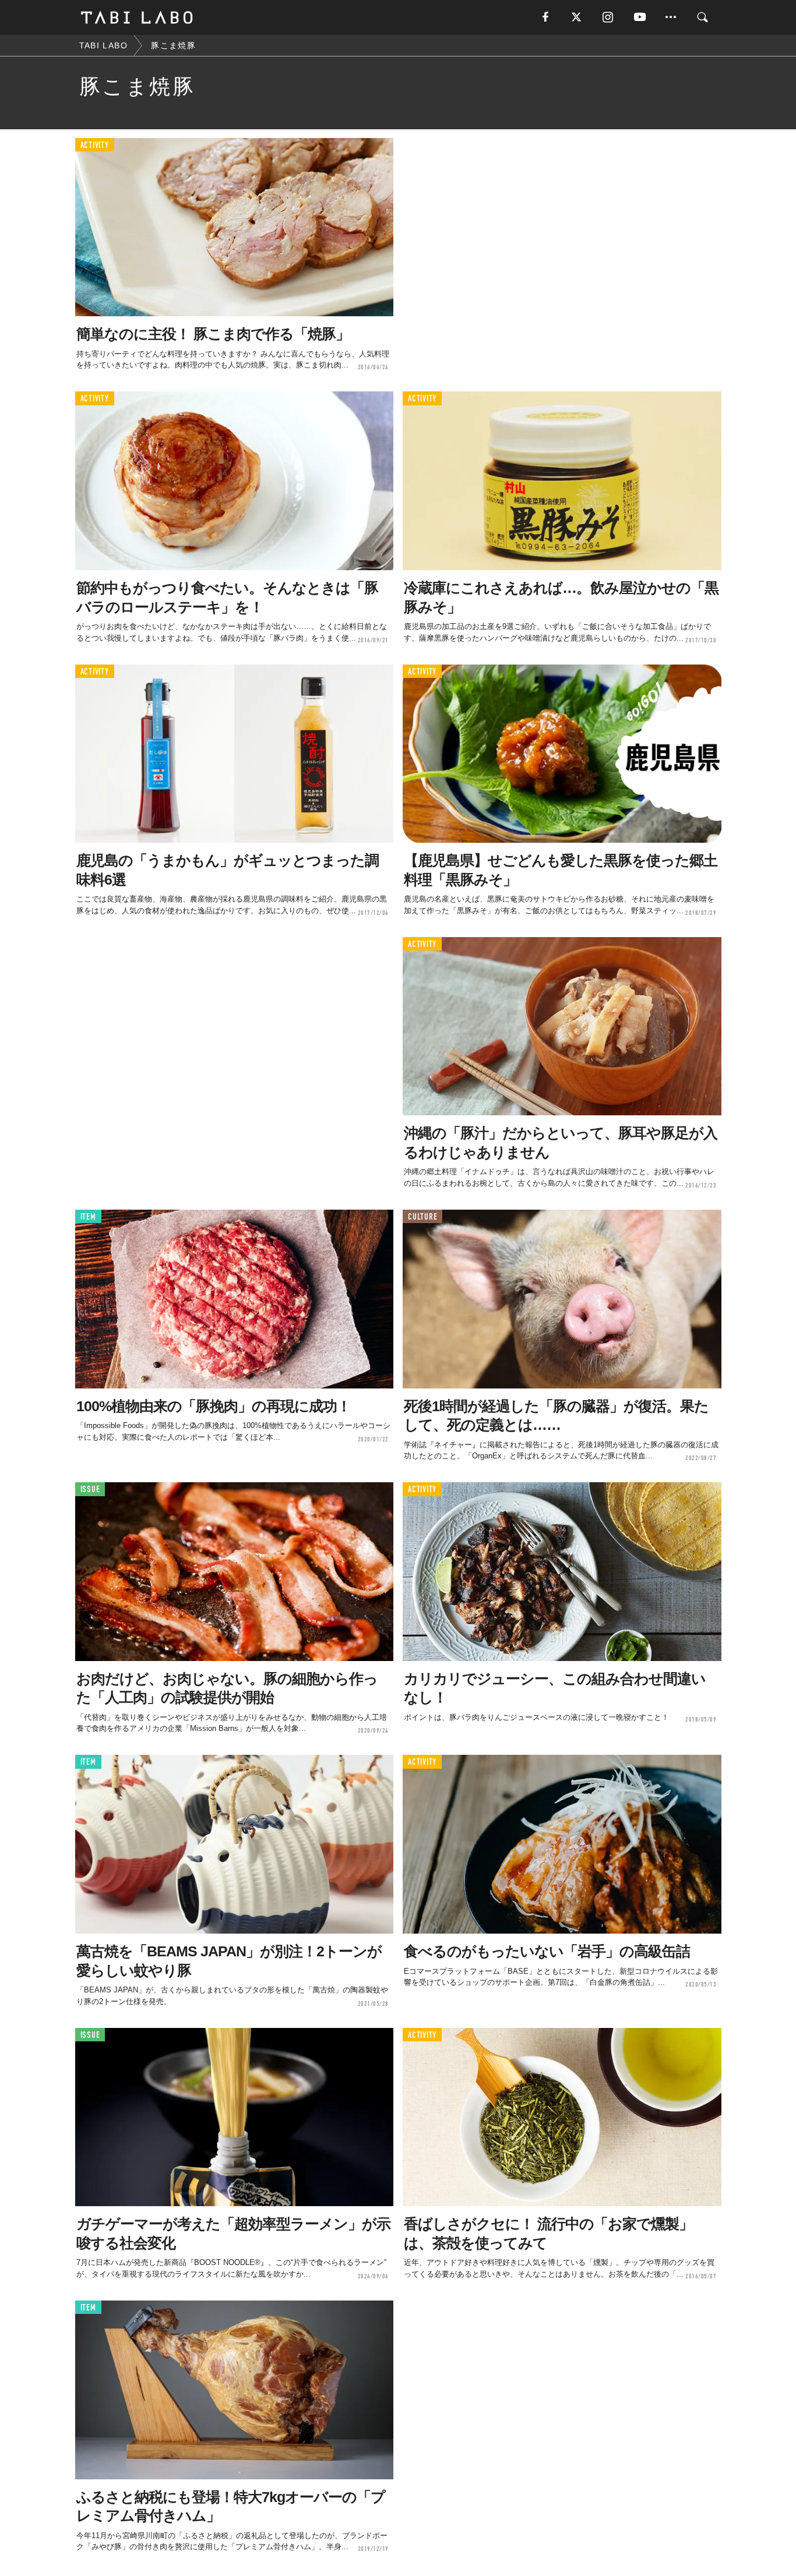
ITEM (88, 1217)
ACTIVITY (95, 145)
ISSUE (90, 1490)
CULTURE (422, 1217)
